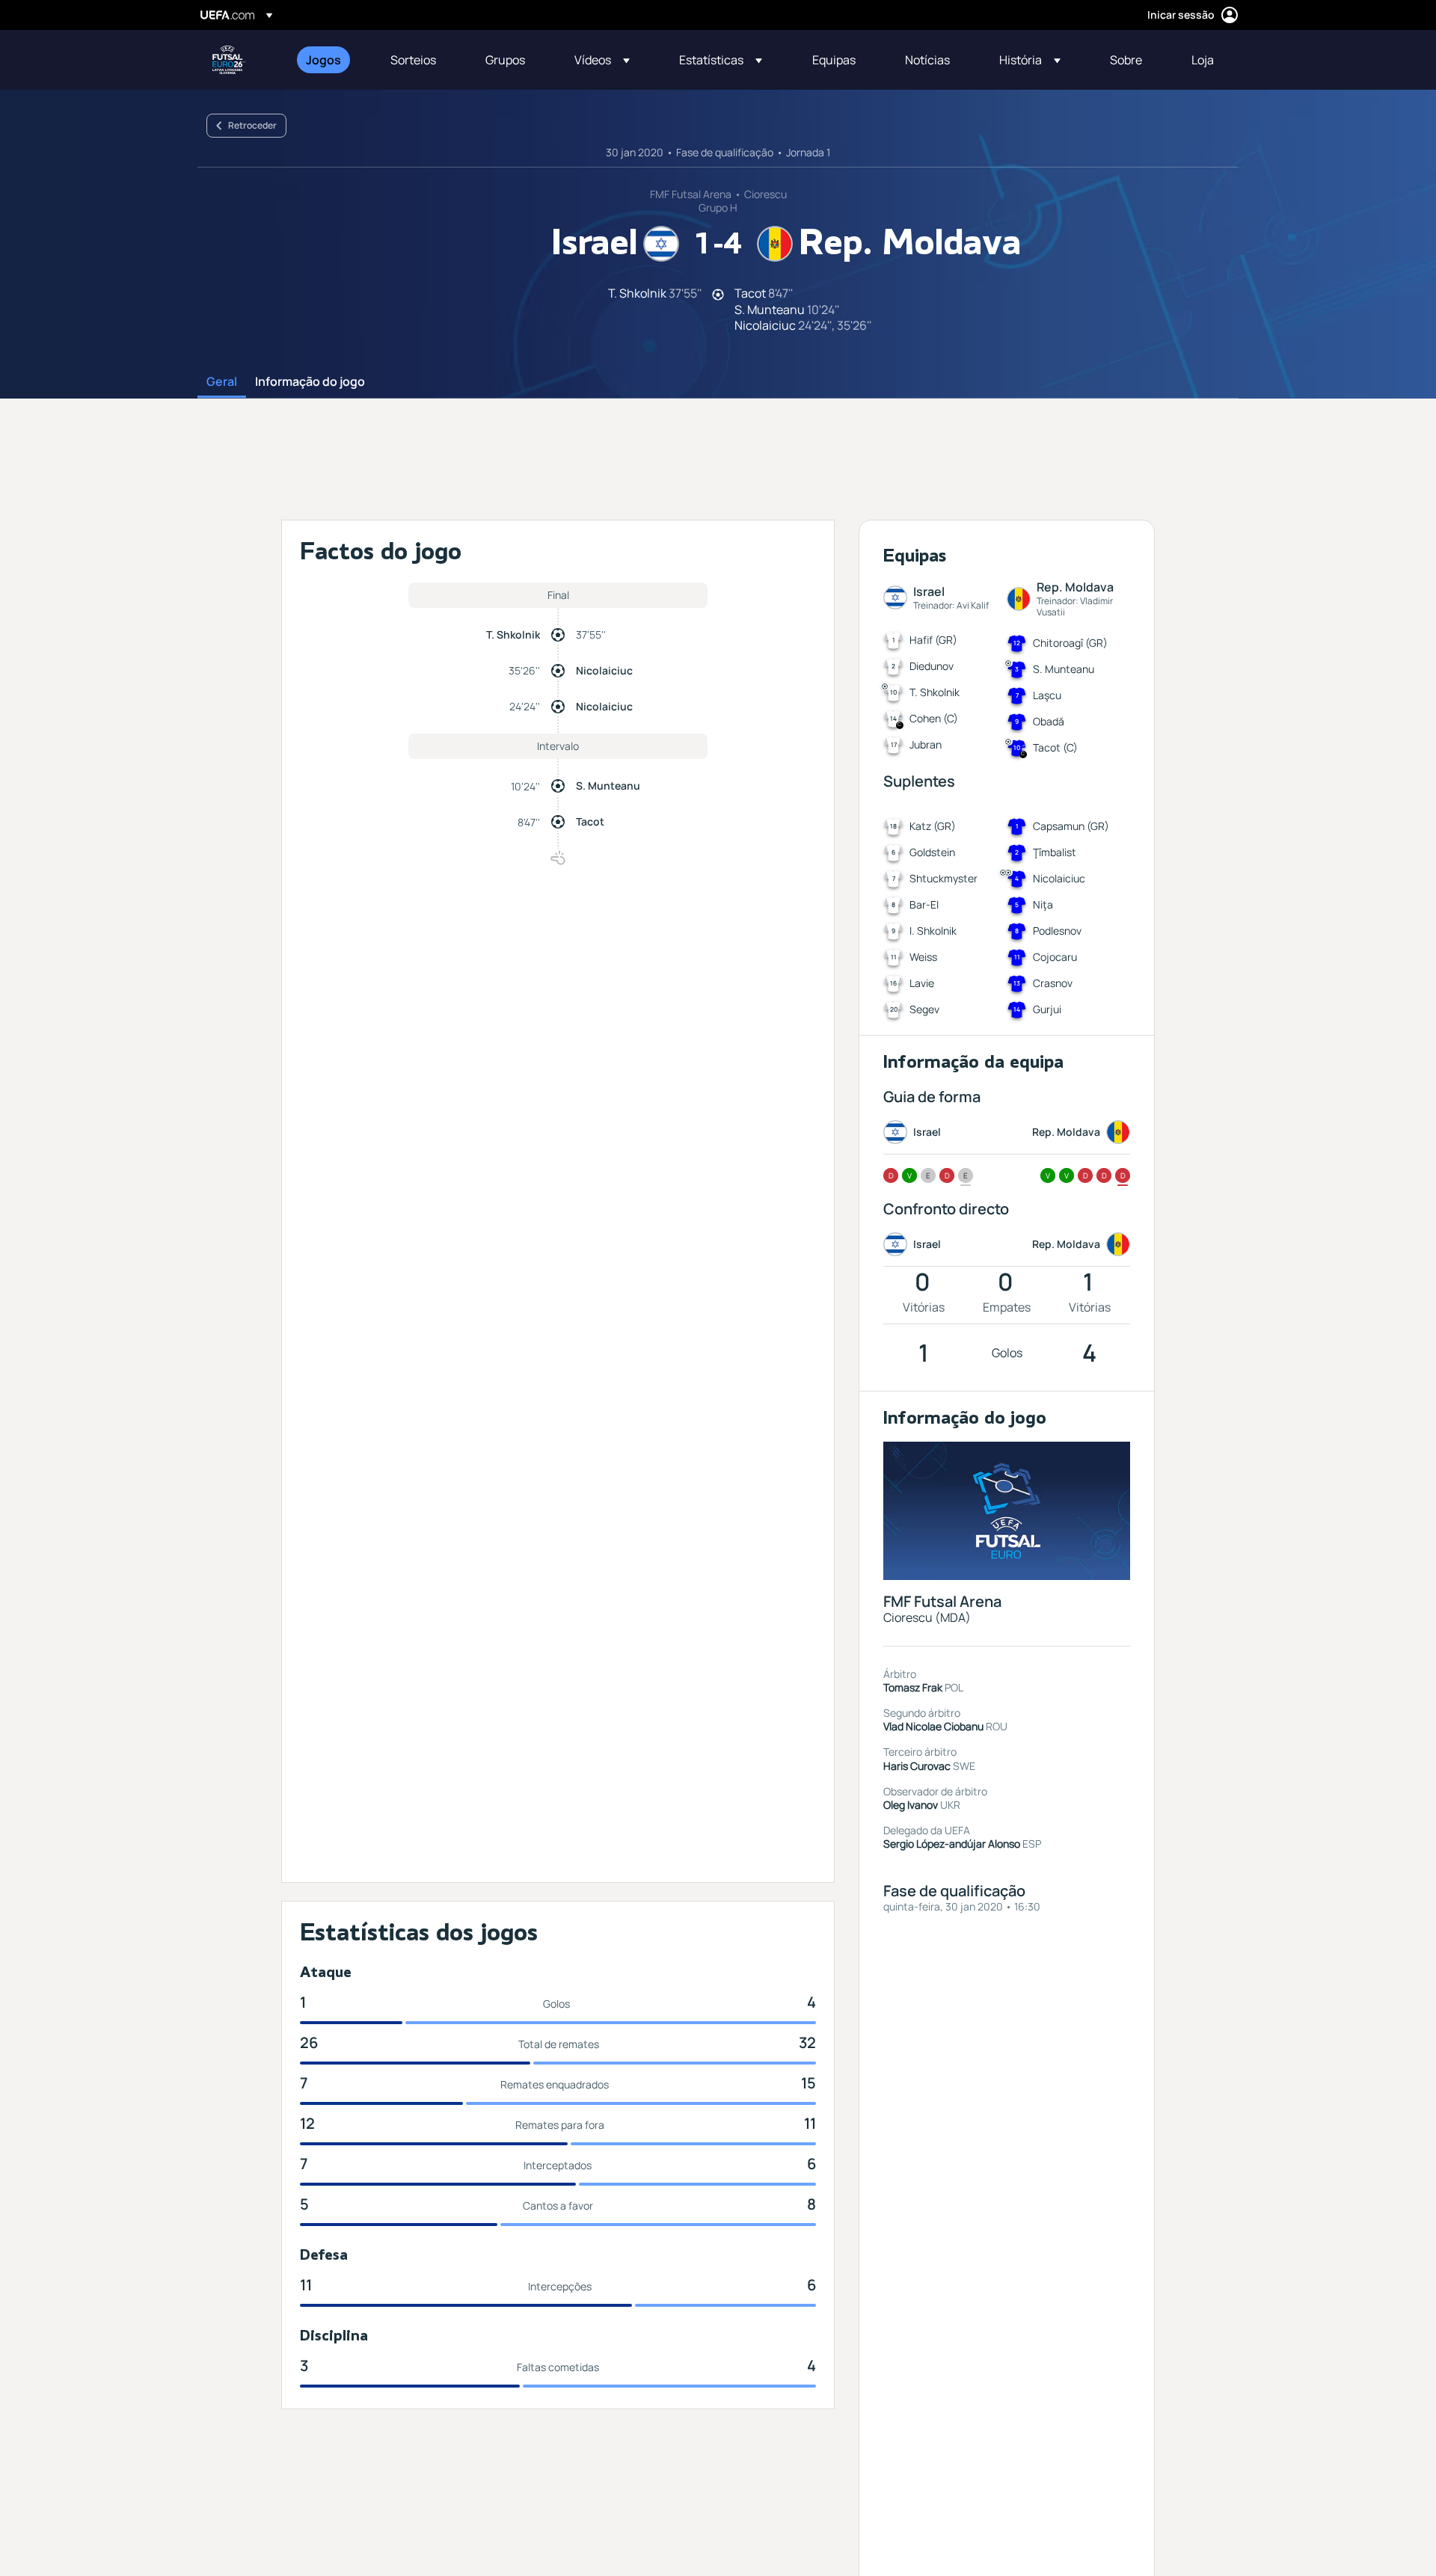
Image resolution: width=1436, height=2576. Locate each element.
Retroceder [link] (252, 125)
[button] (602, 60)
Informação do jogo (310, 382)
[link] (323, 60)
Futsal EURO (229, 60)
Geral (222, 382)
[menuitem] (329, 60)
